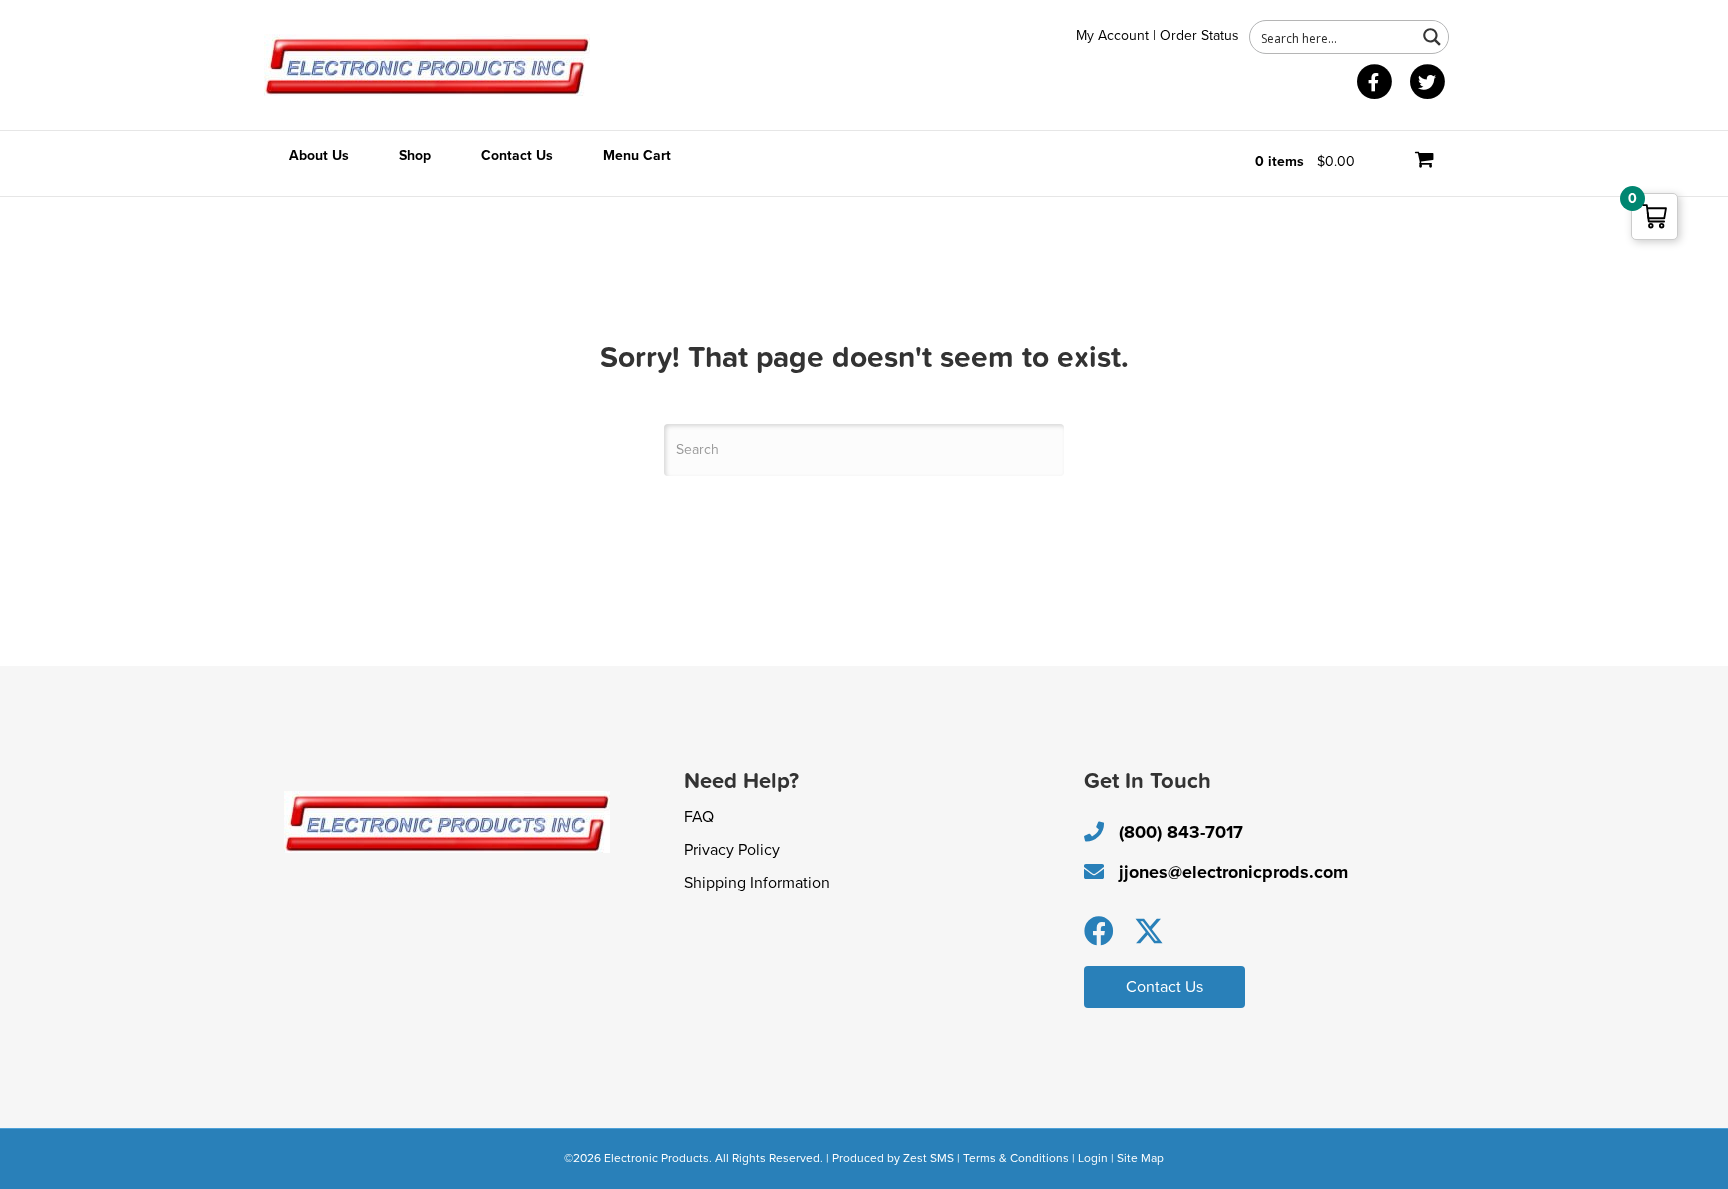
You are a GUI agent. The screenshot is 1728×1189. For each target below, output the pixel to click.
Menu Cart (637, 155)
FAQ (699, 817)
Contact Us (517, 155)
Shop (415, 155)
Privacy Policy (732, 850)
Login (1093, 1158)
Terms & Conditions (1016, 1158)
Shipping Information (757, 883)
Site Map (1140, 1158)
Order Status (1199, 35)
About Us (319, 155)
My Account (1112, 35)
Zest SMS (928, 1158)
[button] (1099, 931)
